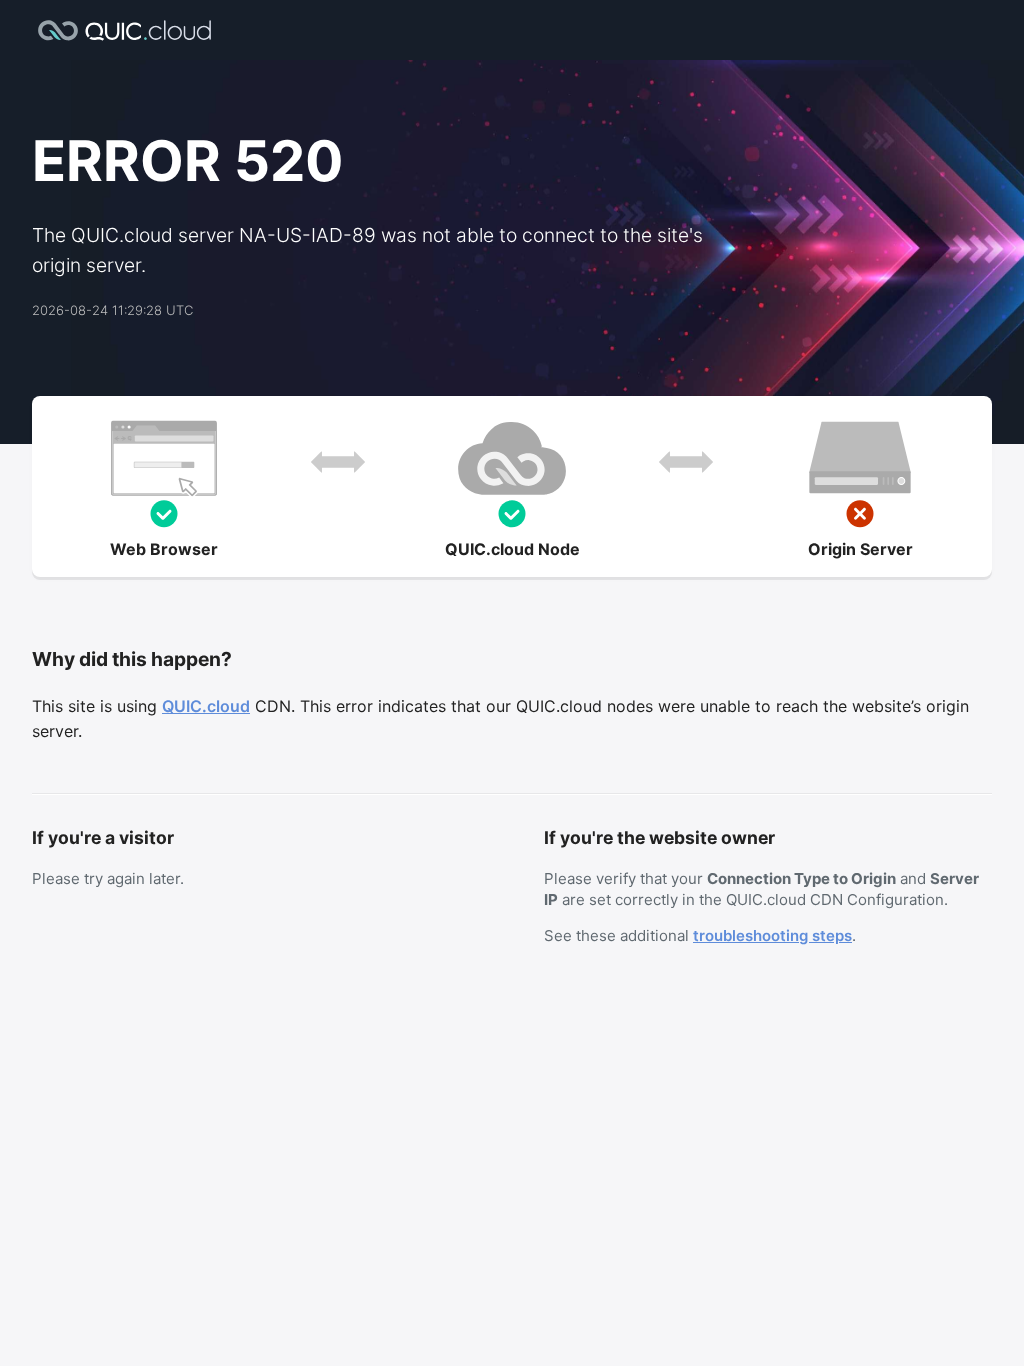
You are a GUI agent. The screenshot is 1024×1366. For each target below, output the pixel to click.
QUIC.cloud (206, 706)
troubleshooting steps (772, 935)
